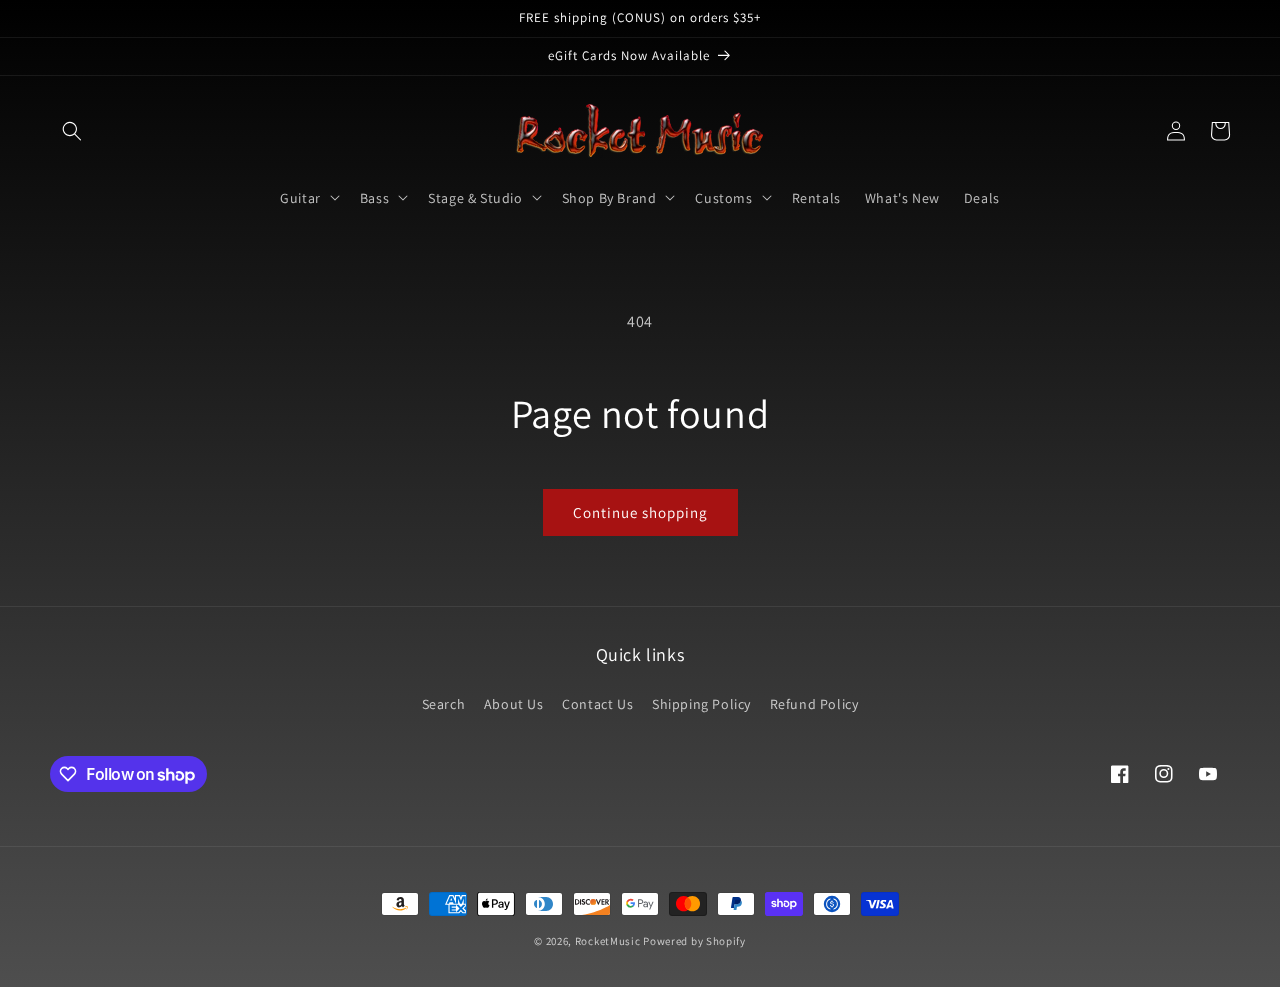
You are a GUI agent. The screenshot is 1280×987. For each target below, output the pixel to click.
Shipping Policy (701, 704)
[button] (72, 131)
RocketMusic (608, 941)
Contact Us (597, 704)
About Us (514, 704)
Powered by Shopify (694, 941)
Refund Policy (814, 704)
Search (444, 704)
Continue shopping (640, 512)
